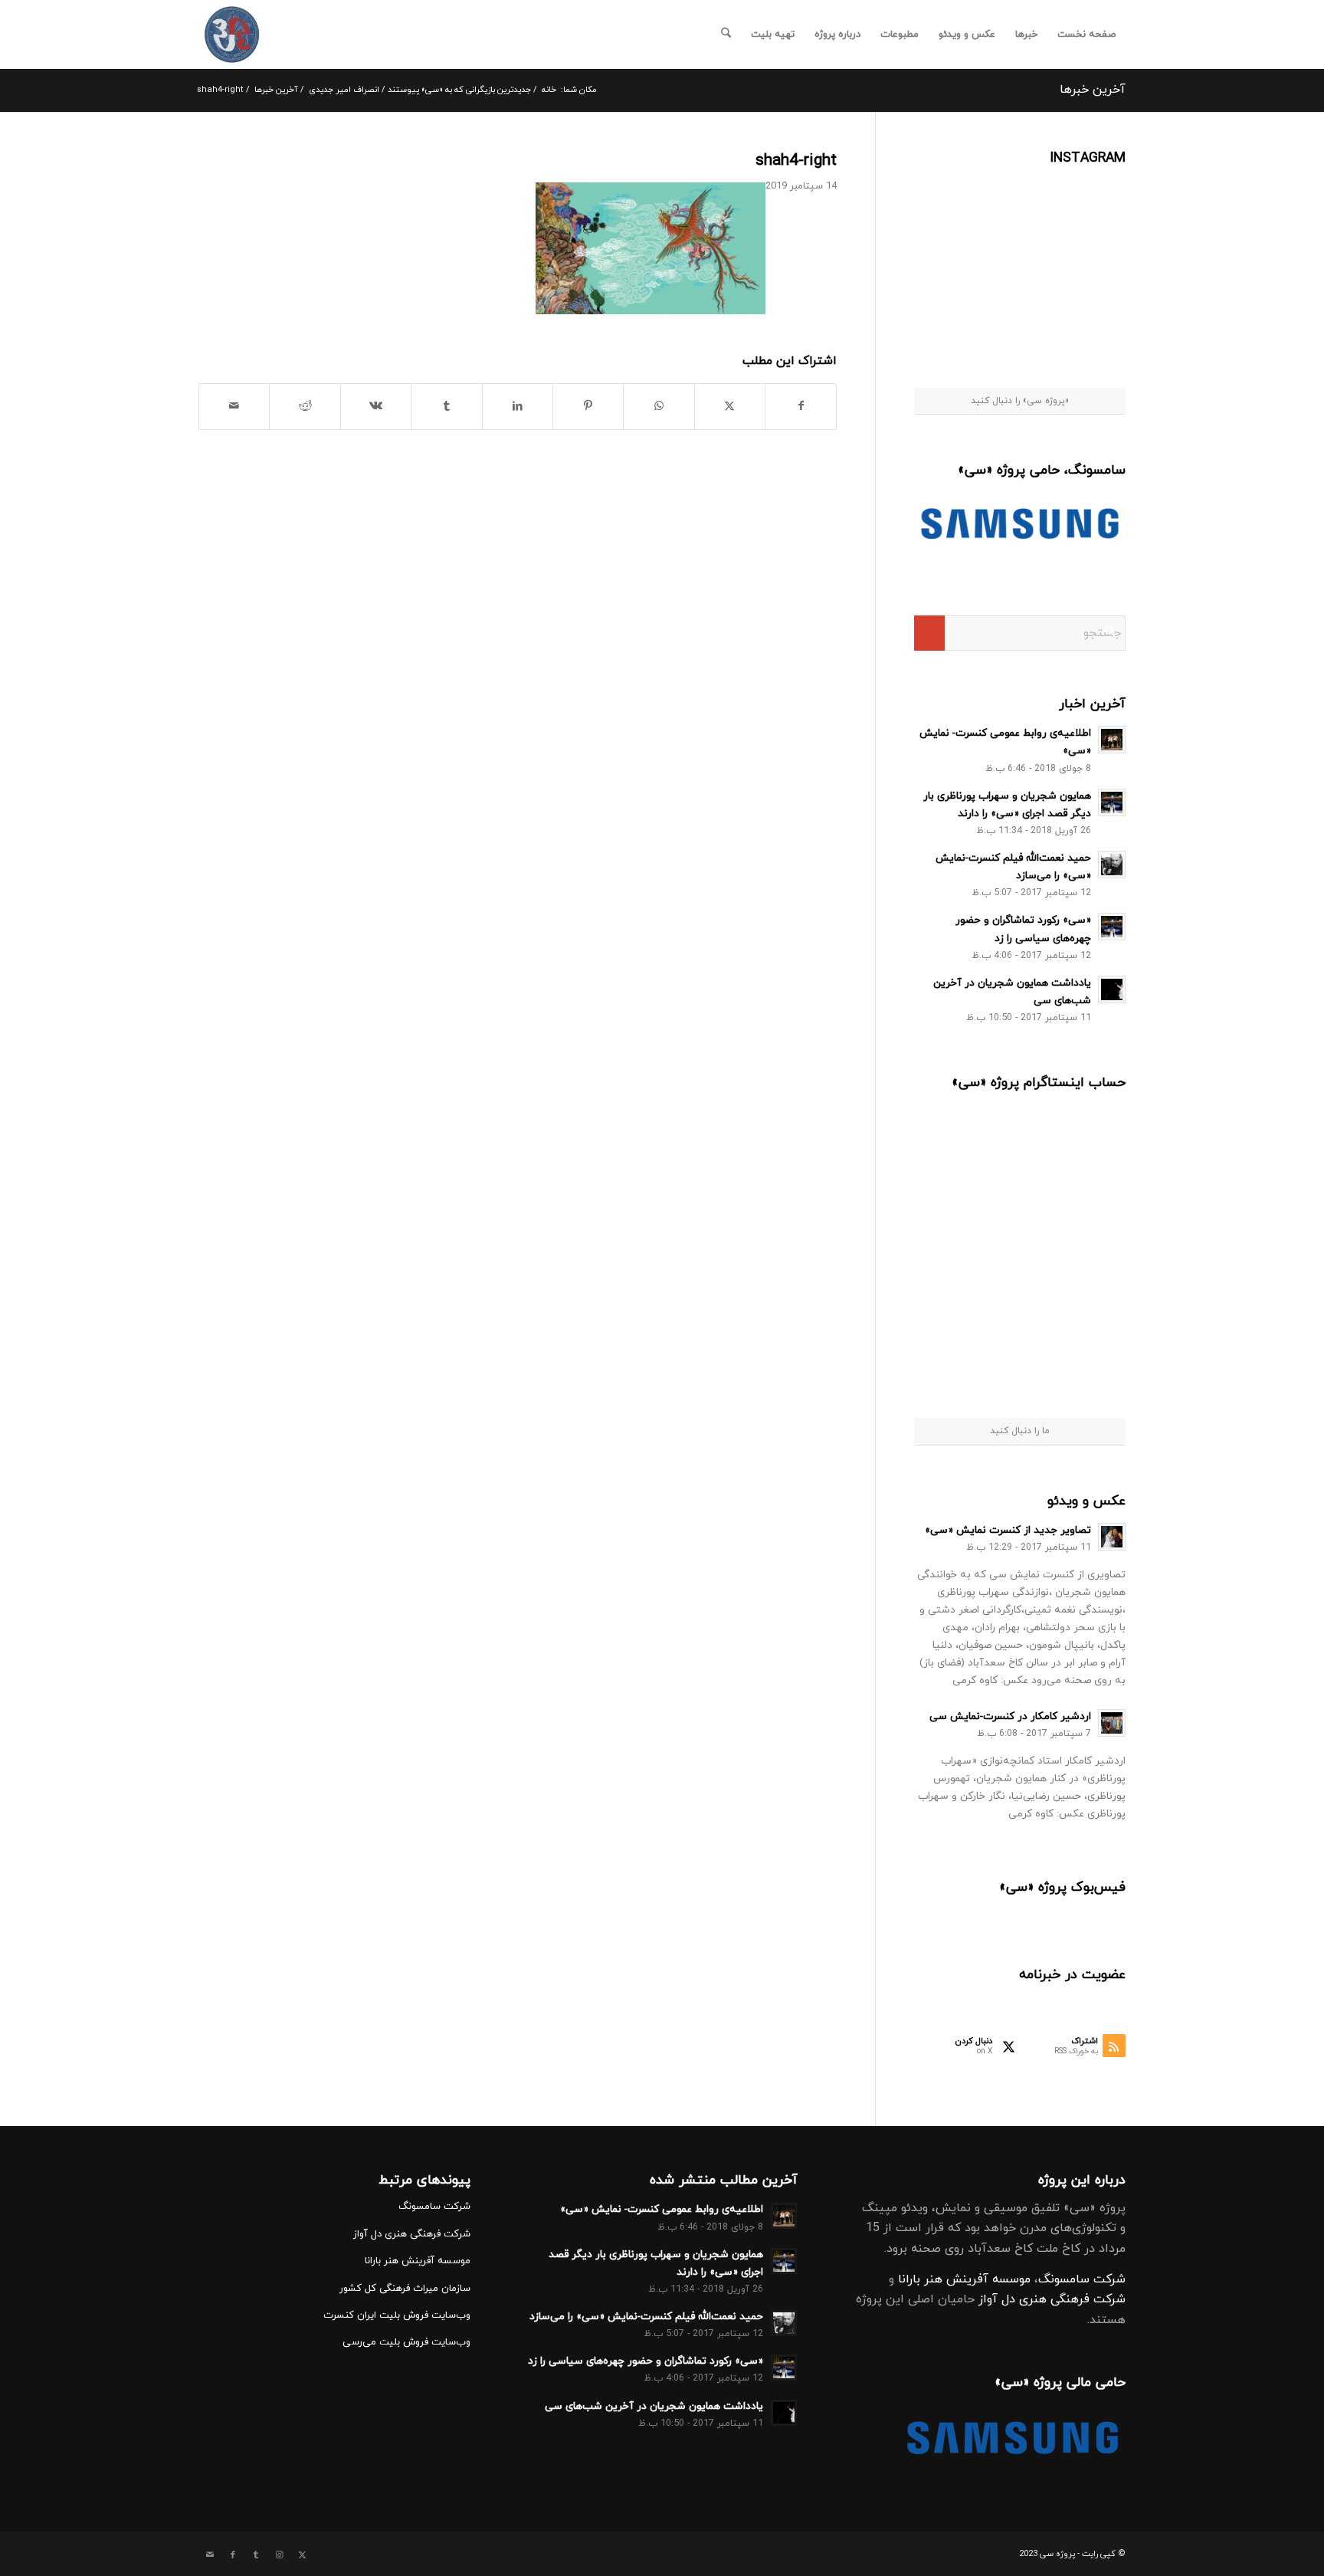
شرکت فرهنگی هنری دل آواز (1052, 2299)
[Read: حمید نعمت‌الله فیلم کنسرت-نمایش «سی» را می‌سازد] (1112, 865)
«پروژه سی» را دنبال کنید (1020, 401)
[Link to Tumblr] (256, 2555)
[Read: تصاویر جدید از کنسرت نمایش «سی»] (1112, 1537)
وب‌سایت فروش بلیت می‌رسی (406, 2342)
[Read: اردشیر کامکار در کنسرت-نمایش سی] (1112, 1723)
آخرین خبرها (1093, 90)
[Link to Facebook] (233, 2555)
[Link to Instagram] (279, 2555)
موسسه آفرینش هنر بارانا (964, 2279)
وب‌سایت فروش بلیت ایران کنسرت (397, 2315)
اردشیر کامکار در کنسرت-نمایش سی (1010, 1716)
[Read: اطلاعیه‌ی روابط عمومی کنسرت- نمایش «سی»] (1112, 740)
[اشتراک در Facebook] (801, 406)
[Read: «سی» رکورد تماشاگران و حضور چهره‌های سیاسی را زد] (1112, 927)
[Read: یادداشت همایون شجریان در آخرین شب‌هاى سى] (1112, 989)
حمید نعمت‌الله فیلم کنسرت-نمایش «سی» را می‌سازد (646, 2317)
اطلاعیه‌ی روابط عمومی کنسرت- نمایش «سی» (662, 2209)
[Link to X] (302, 2555)
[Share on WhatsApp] (659, 406)
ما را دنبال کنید (1020, 1431)
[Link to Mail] (210, 2555)
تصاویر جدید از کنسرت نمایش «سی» (1008, 1530)
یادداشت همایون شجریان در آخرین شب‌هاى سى (654, 2406)
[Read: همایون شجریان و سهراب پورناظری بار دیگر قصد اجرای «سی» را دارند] (1112, 802)
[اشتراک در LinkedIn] (518, 406)
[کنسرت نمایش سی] (232, 34)
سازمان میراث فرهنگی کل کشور (405, 2289)
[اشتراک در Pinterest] (588, 406)
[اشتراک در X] (730, 406)
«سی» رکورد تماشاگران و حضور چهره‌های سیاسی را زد (646, 2361)
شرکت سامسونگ (1082, 2279)
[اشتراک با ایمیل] (234, 406)
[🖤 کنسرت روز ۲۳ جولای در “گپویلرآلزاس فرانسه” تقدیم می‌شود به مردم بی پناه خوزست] (968, 1149)
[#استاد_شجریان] (1089, 206)
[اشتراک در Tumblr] (446, 406)
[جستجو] (726, 34)
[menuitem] (1086, 34)
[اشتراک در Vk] (376, 406)
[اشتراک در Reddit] (305, 406)
